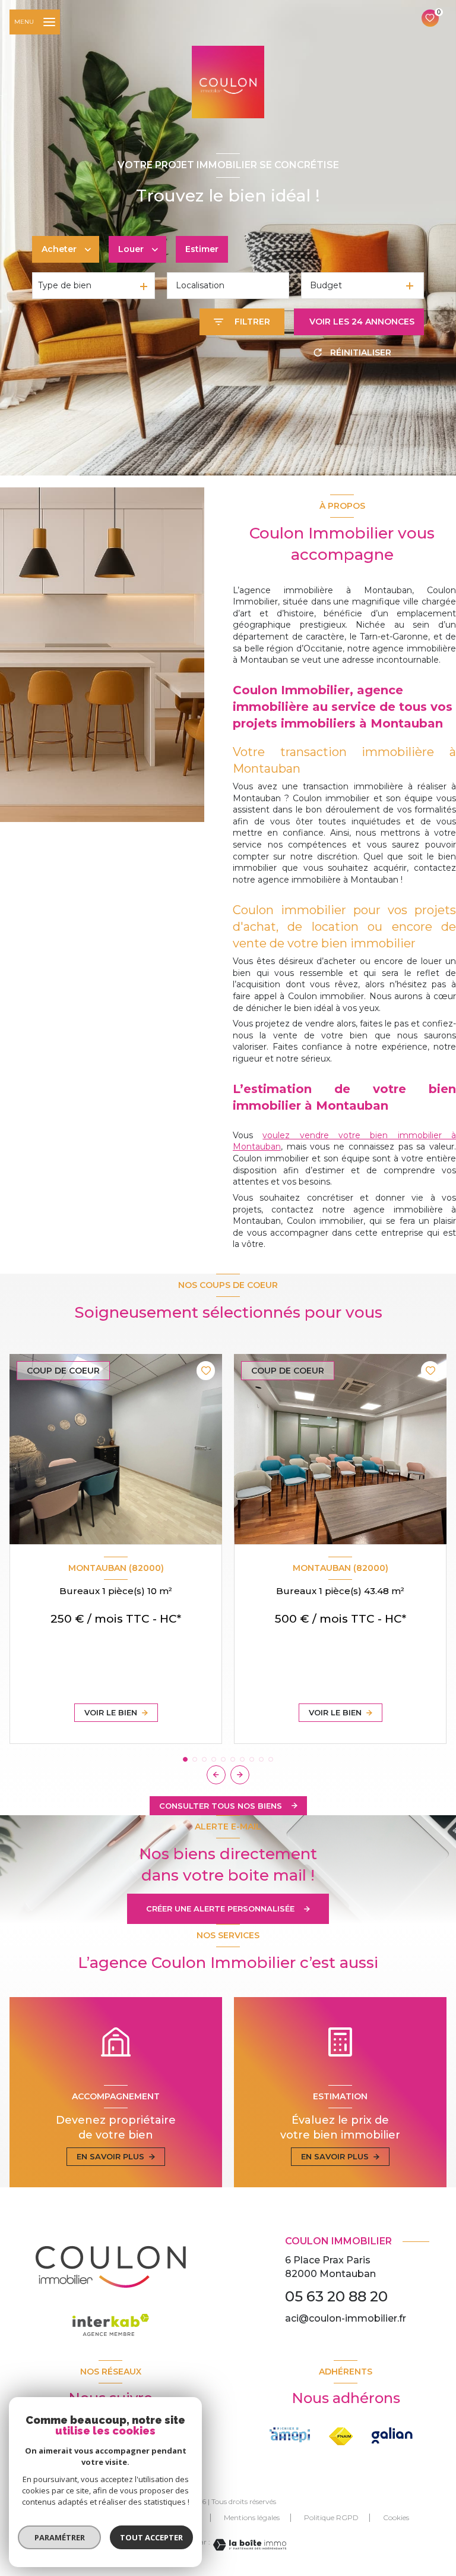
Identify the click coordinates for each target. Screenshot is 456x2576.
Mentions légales (252, 2517)
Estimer (202, 249)
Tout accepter (151, 2537)
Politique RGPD (331, 2517)
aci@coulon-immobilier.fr (346, 2318)
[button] (240, 1775)
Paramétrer (60, 2537)
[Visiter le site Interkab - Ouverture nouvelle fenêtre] (392, 2436)
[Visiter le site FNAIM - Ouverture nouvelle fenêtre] (290, 2435)
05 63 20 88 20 (336, 2296)
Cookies (396, 2518)
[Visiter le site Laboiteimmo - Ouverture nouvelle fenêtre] (248, 2545)
